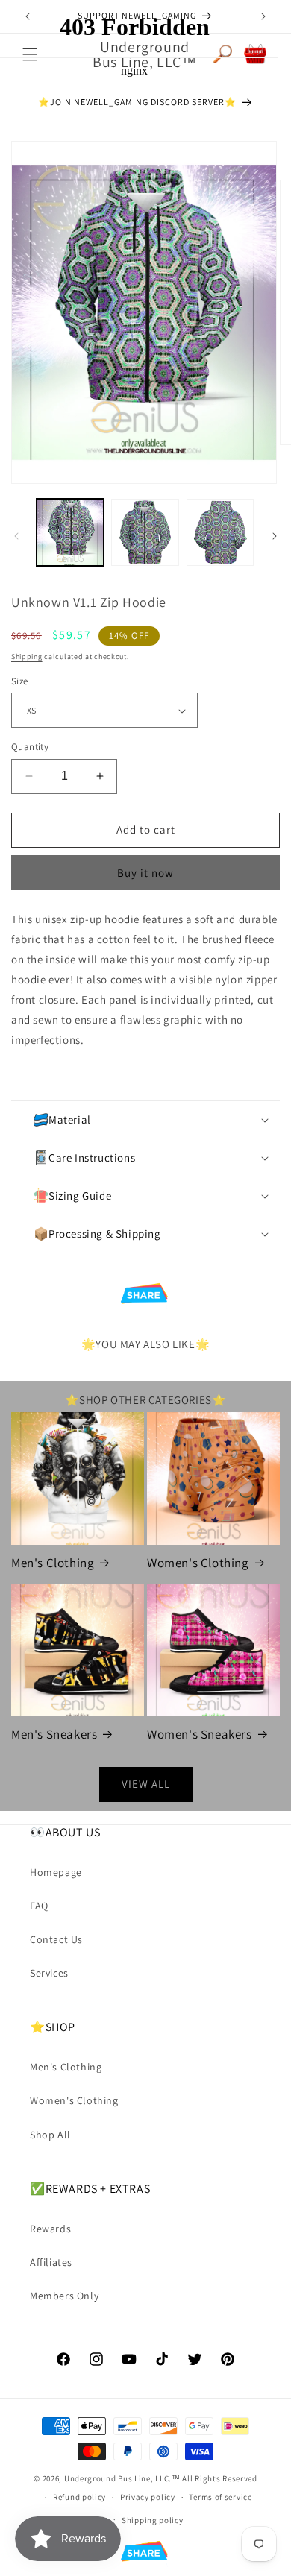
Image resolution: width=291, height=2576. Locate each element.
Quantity (30, 747)
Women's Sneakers (200, 1734)
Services (49, 1973)
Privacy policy (148, 2497)
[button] (145, 1120)
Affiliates (51, 2262)
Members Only (64, 2296)
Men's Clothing (53, 1563)
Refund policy (79, 2497)
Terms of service (220, 2497)
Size (20, 681)
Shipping (27, 656)
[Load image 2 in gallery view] (145, 532)
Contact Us (56, 1939)
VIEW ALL (146, 1784)
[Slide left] (16, 536)
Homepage (56, 1872)
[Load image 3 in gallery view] (220, 532)
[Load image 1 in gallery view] (70, 532)
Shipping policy (153, 2520)
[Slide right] (275, 536)
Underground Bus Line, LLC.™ (122, 2478)
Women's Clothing (198, 1563)
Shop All (50, 2135)
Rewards (50, 2229)
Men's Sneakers (54, 1734)
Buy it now (145, 873)
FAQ (39, 1906)
